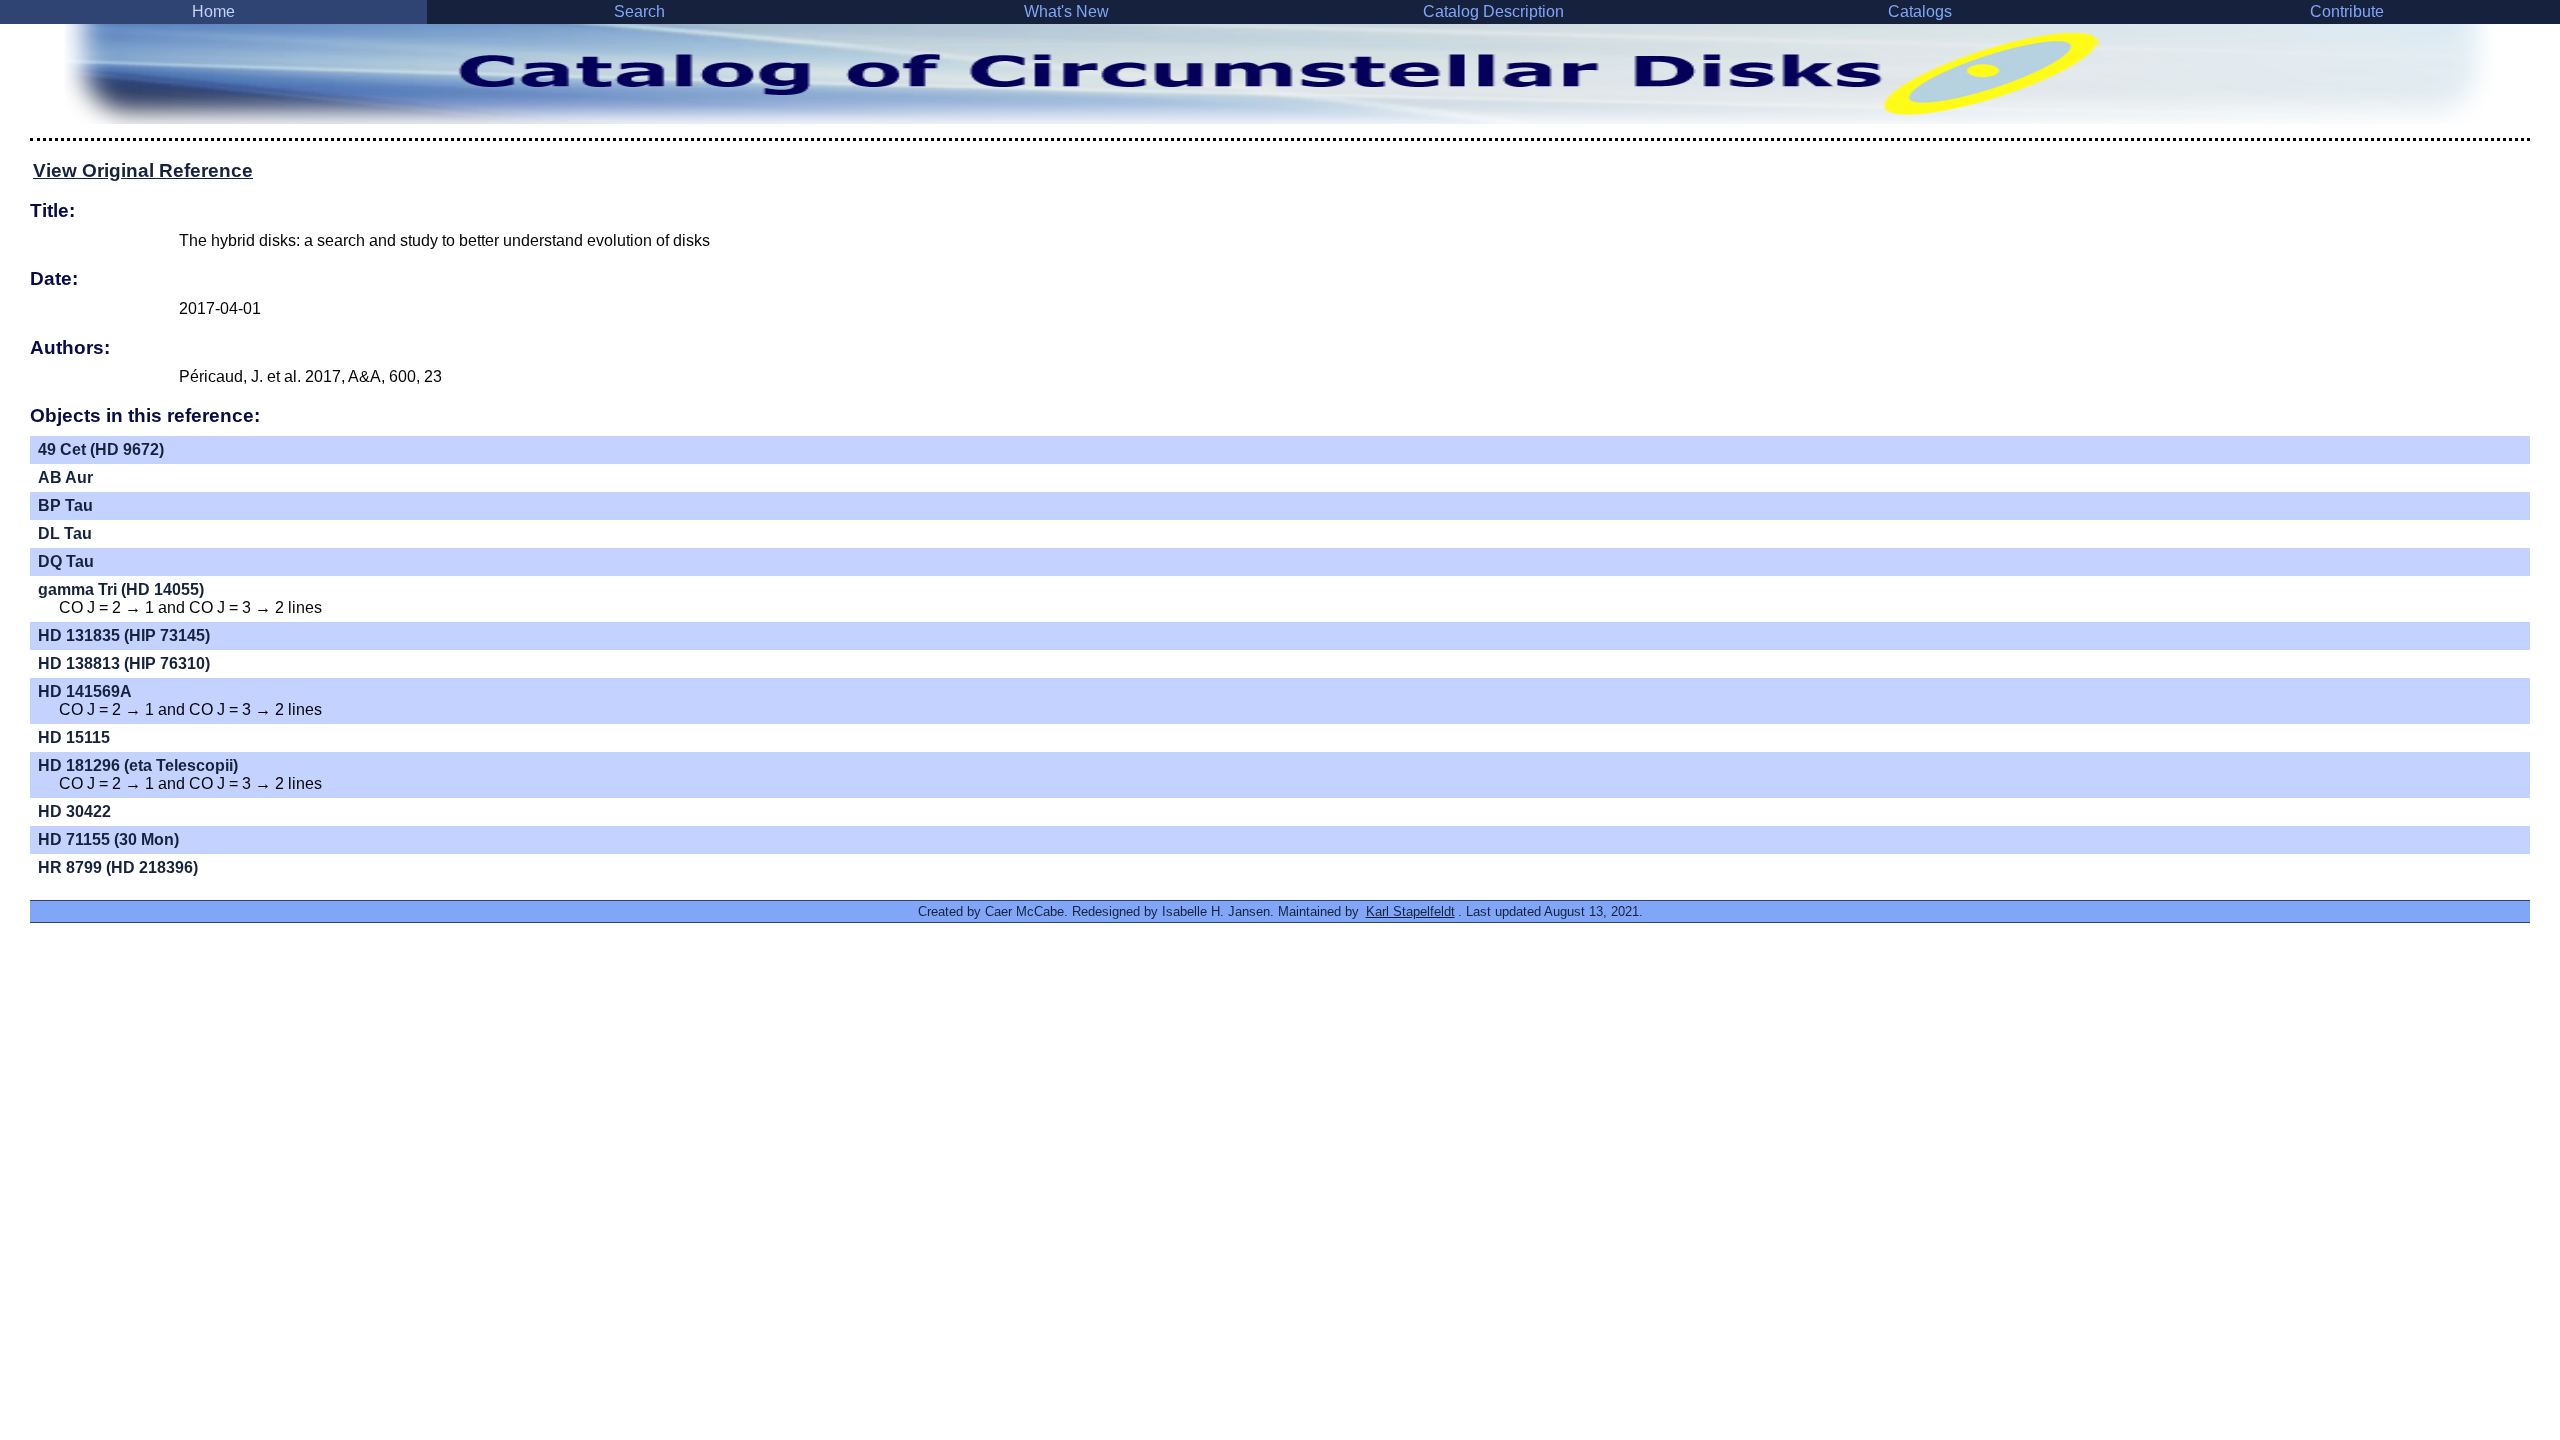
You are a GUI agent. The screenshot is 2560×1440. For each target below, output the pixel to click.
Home (213, 11)
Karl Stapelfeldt (1410, 911)
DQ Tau (66, 561)
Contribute (2347, 11)
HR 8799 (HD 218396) (118, 867)
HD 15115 (74, 737)
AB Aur (65, 477)
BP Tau (65, 505)
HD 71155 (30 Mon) (108, 839)
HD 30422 (74, 811)
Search (639, 11)
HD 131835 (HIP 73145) (124, 635)
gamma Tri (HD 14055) (121, 589)
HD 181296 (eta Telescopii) (138, 765)
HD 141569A (85, 691)
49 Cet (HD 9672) (101, 449)
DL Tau (65, 533)
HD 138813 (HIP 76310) (124, 663)
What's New (1066, 11)
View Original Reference (143, 170)
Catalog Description (1493, 11)
